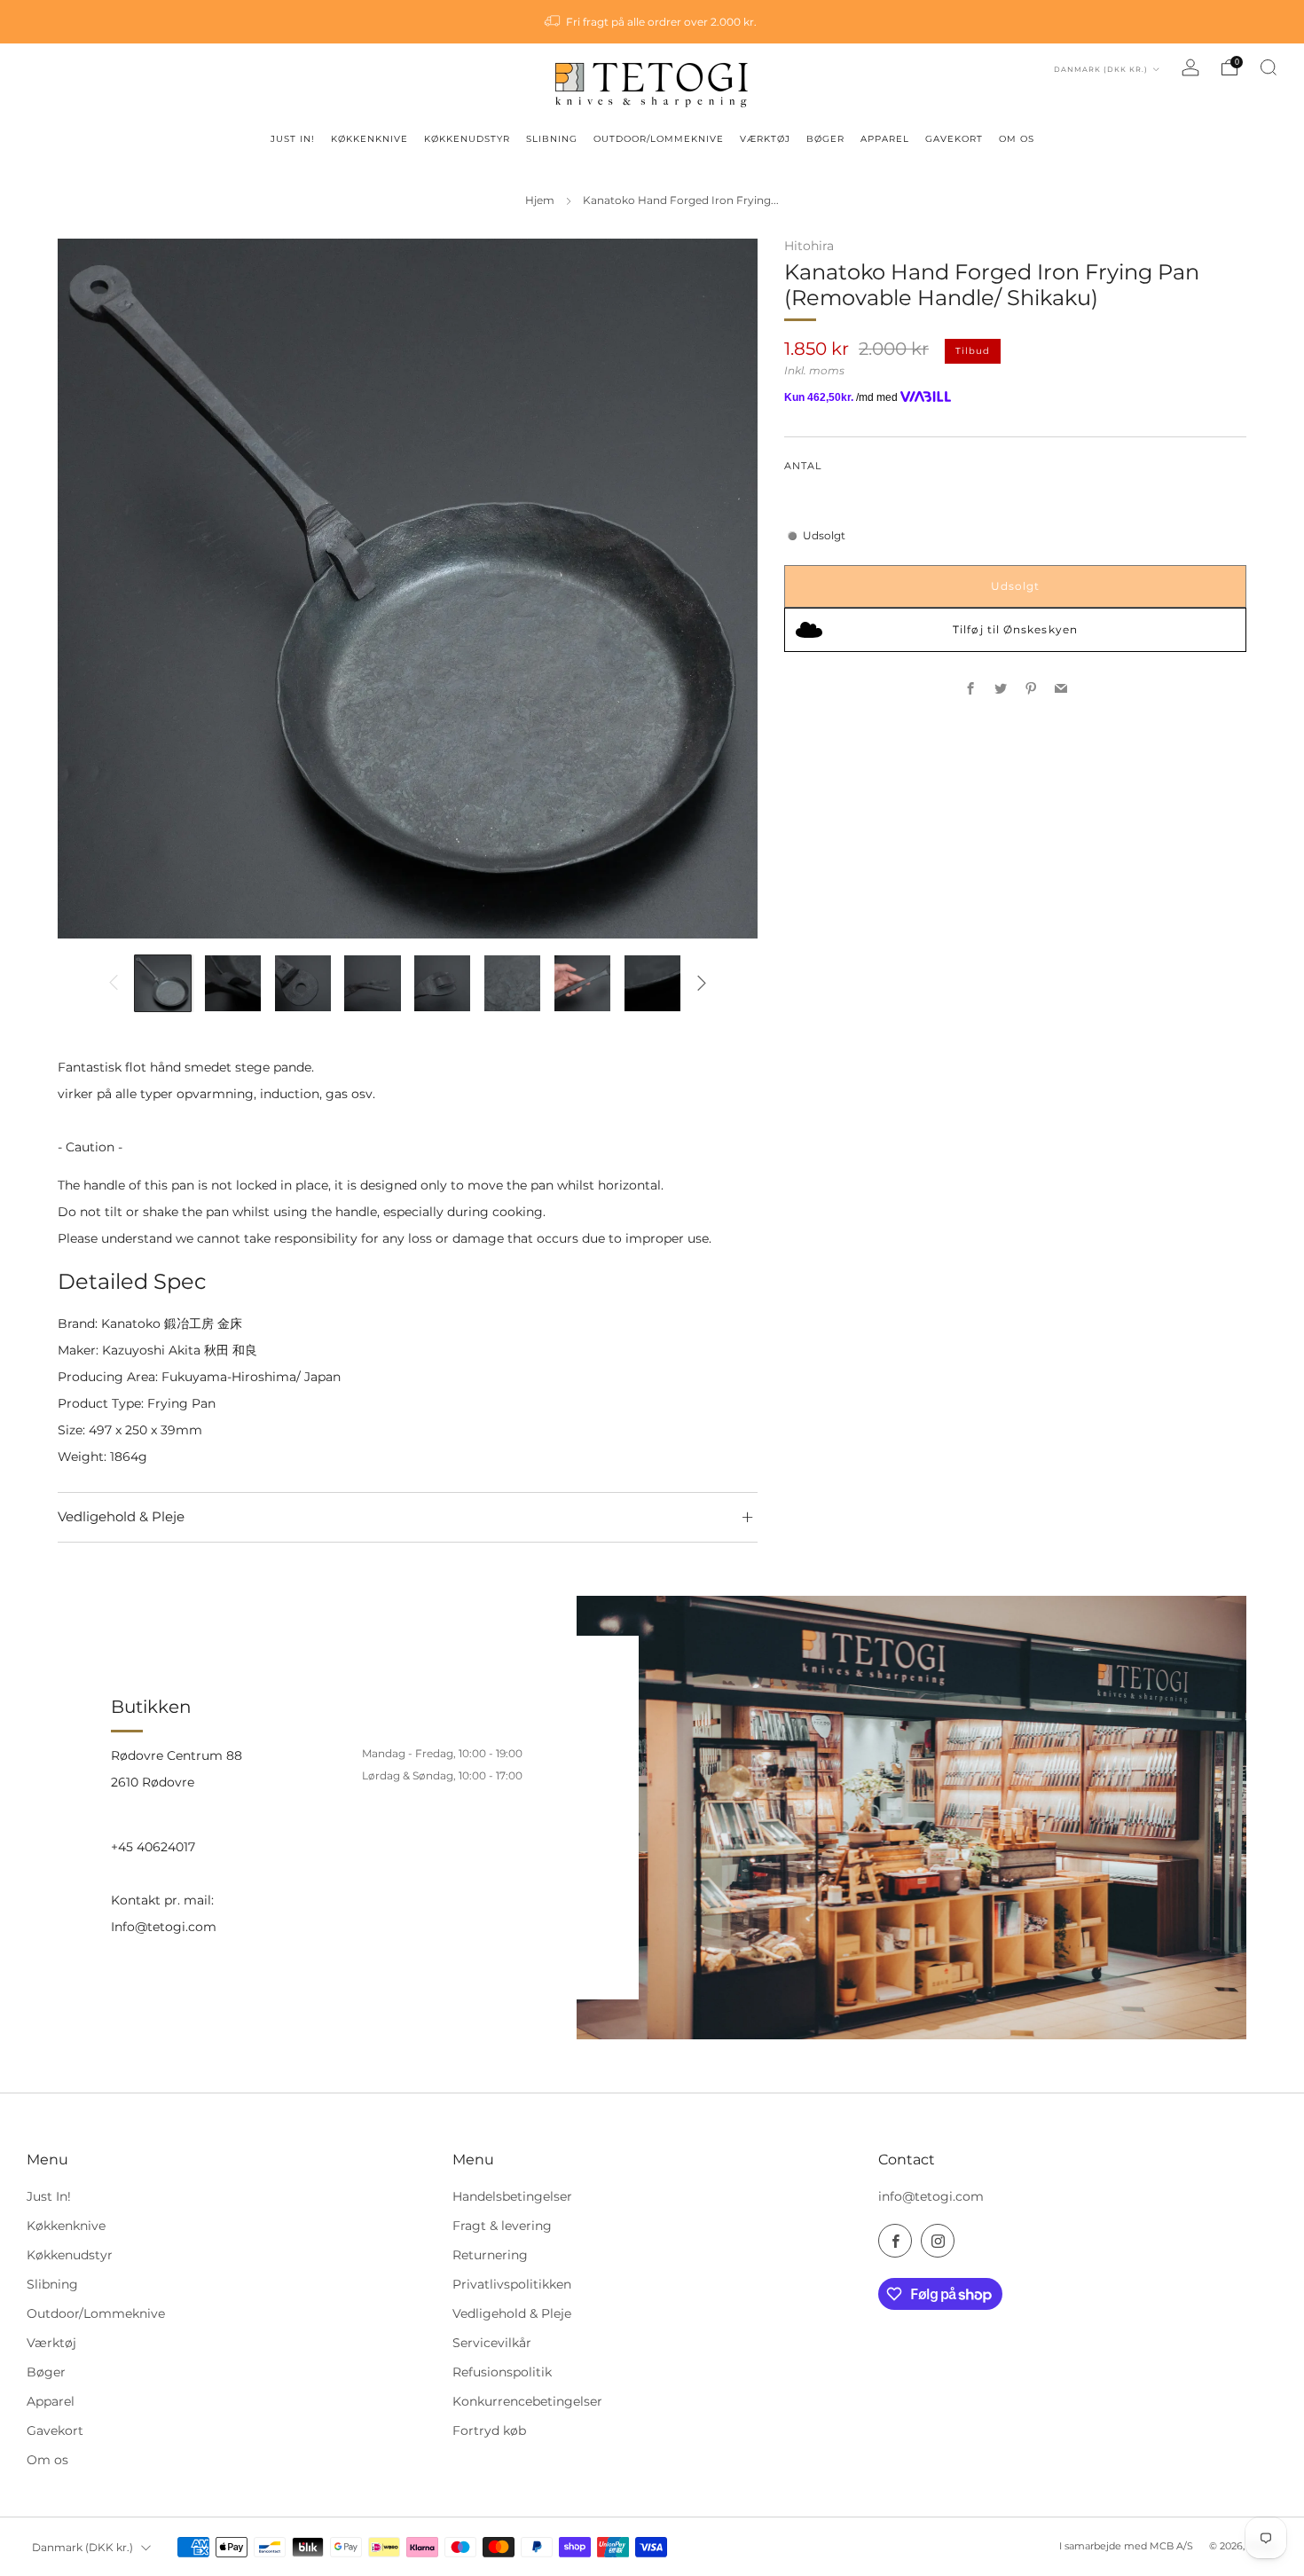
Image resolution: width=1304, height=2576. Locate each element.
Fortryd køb (489, 2431)
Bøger (46, 2372)
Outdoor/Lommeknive (96, 2313)
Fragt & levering (502, 2226)
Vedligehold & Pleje (512, 2313)
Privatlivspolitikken (512, 2284)
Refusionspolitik (502, 2372)
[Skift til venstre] (114, 983)
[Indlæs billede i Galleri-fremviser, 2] (233, 983)
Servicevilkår (492, 2343)
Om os (47, 2460)
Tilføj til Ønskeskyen (1015, 629)
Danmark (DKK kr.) (1102, 69)
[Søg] (1269, 67)
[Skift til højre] (701, 983)
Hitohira (809, 246)
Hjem (540, 200)
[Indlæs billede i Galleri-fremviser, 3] (303, 983)
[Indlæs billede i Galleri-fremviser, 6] (512, 983)
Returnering (490, 2255)
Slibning (52, 2284)
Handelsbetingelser (512, 2196)
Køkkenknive (66, 2226)
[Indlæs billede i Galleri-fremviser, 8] (652, 983)
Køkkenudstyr (70, 2255)
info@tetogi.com (931, 2196)
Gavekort (55, 2431)
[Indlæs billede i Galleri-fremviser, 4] (372, 983)
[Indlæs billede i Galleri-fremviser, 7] (582, 983)
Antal (803, 466)
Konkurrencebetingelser (527, 2401)
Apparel (51, 2401)
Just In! (49, 2196)
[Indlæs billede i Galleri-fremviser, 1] (163, 983)
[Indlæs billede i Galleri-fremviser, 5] (442, 983)
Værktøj (51, 2343)
